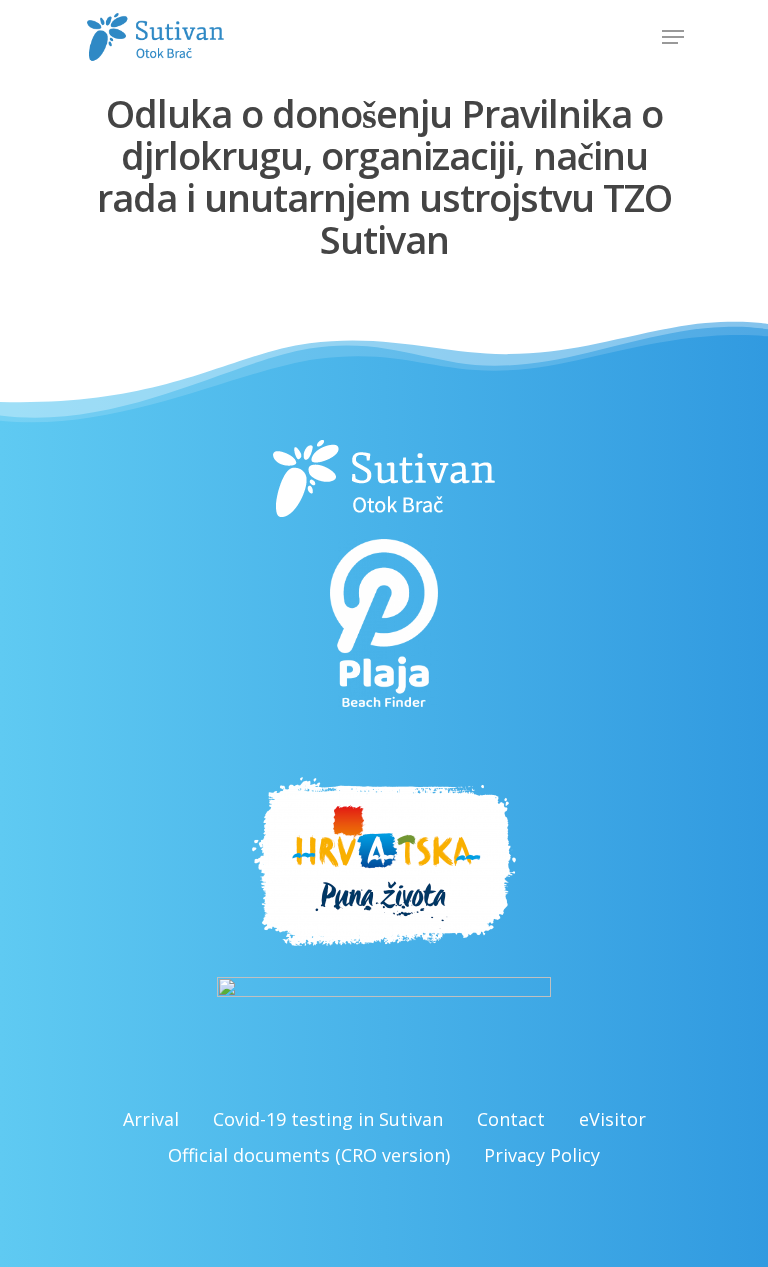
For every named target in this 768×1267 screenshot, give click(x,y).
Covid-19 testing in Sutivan (328, 1119)
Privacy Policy (542, 1155)
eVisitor (612, 1119)
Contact (511, 1119)
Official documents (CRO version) (309, 1155)
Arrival (151, 1119)
